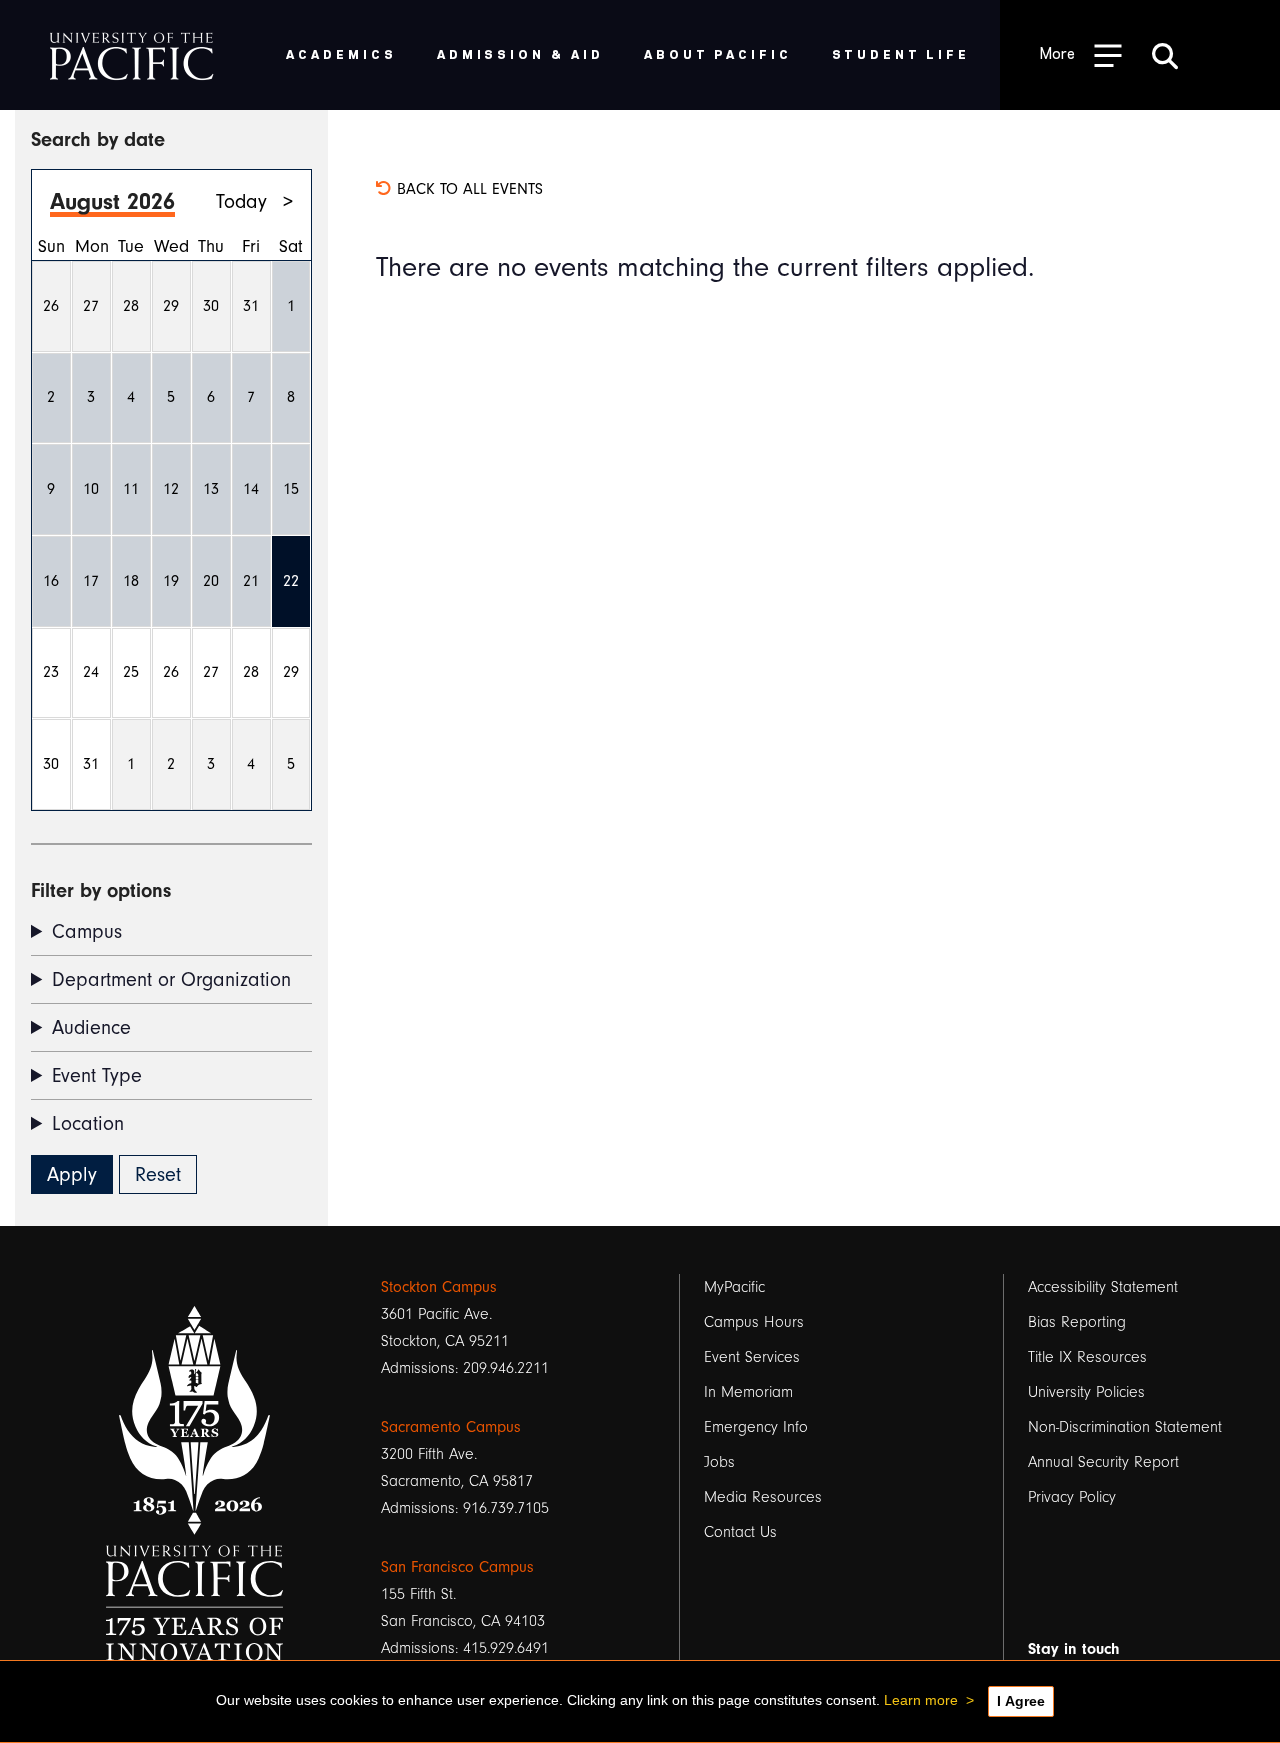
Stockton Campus (439, 1287)
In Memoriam (748, 1392)
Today (241, 201)
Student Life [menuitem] (901, 53)
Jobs (719, 1462)
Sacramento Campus (451, 1427)
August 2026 (112, 201)
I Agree (1021, 1701)
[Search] (1165, 55)
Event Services (752, 1357)
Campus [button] (87, 931)
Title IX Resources (1087, 1357)
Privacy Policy (1072, 1497)
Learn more (921, 1700)
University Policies (1086, 1392)
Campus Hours (754, 1322)
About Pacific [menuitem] (717, 53)
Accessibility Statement (1103, 1287)
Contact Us (740, 1532)
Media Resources (763, 1497)
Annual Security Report (1103, 1462)
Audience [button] (91, 1027)
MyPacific (734, 1287)
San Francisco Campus (457, 1567)
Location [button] (88, 1123)
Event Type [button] (97, 1075)
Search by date (98, 139)
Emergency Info (756, 1427)
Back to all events (467, 189)
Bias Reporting (1077, 1322)
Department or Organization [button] (171, 979)
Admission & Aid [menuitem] (520, 53)
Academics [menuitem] (341, 53)
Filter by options (101, 890)
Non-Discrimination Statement (1125, 1427)
